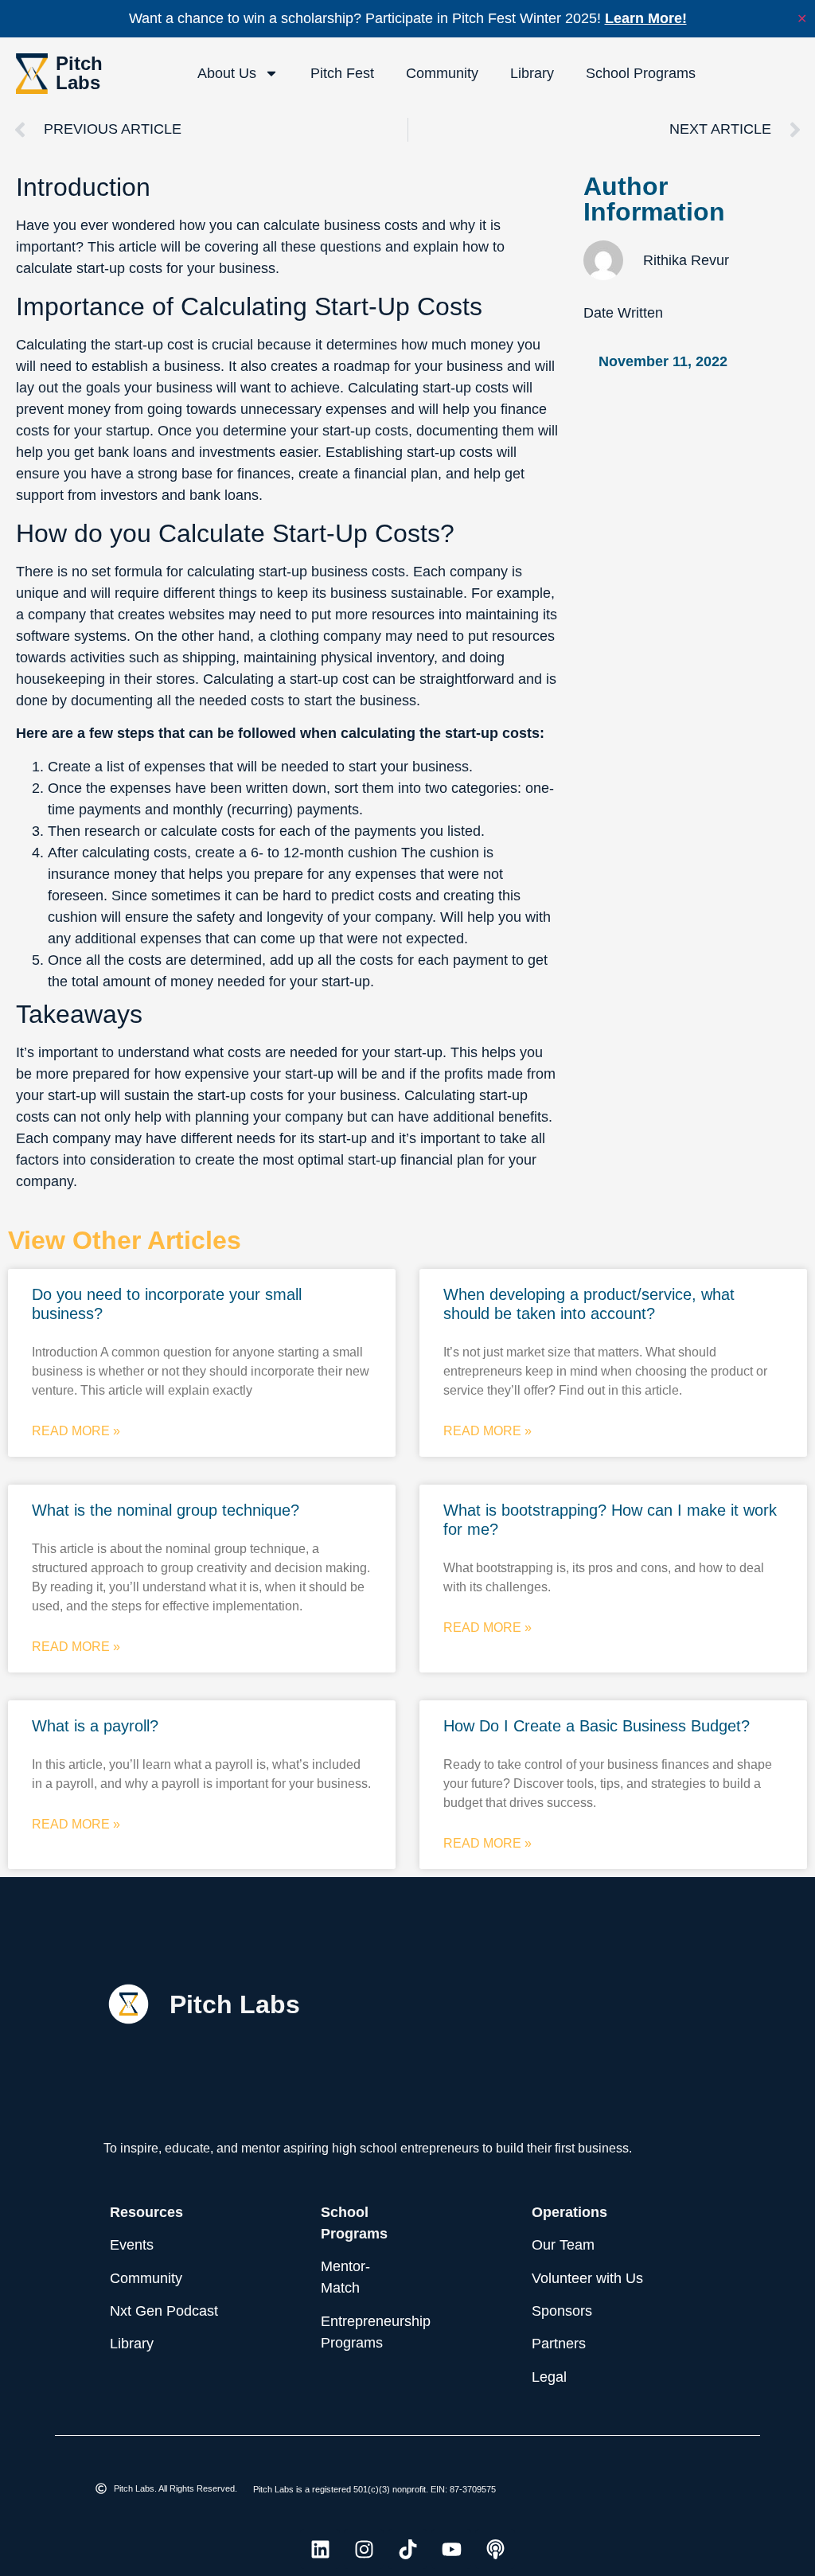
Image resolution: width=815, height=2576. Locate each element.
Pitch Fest (342, 73)
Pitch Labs (79, 73)
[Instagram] (364, 2549)
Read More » (76, 1431)
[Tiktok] (407, 2549)
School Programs (641, 73)
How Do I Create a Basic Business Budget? (597, 1726)
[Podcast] (495, 2549)
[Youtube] (451, 2549)
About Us (227, 73)
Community (442, 73)
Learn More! (646, 18)
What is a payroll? (95, 1726)
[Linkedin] (320, 2549)
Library (532, 73)
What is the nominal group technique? (166, 1510)
